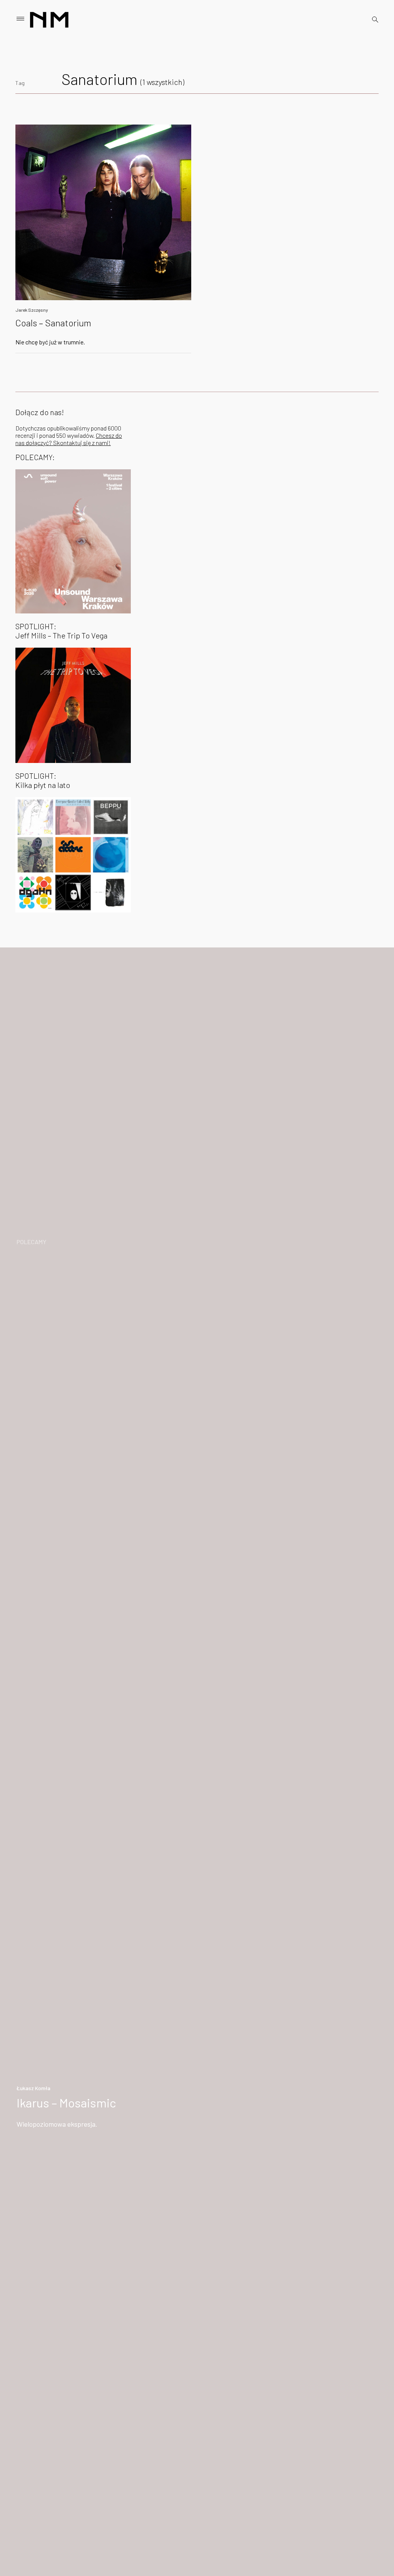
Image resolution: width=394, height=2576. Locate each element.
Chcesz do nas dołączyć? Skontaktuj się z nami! (69, 439)
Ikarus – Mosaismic (66, 2102)
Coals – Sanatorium (53, 323)
